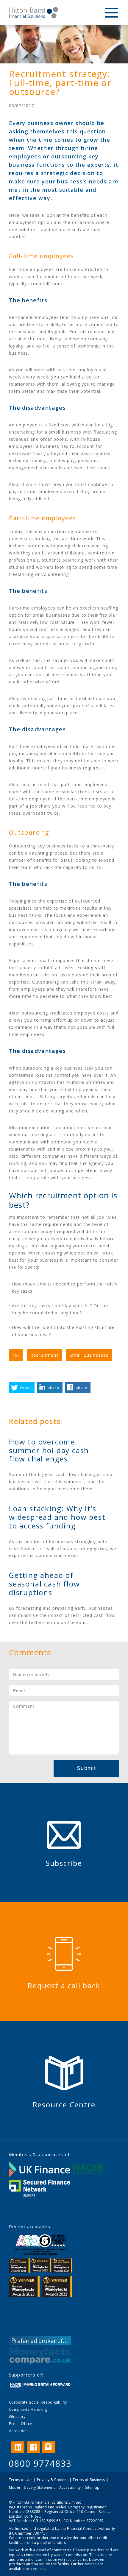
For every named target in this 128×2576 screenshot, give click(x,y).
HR (16, 1355)
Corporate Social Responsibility (38, 2402)
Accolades (18, 2431)
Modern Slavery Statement (32, 2487)
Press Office (21, 2424)
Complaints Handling (28, 2409)
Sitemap (92, 2487)
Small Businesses (89, 1355)
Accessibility (70, 2487)
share (54, 1387)
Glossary (17, 2416)
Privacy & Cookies (53, 2480)
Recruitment (44, 1355)
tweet (26, 1387)
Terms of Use (21, 2480)
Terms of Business (89, 2480)
